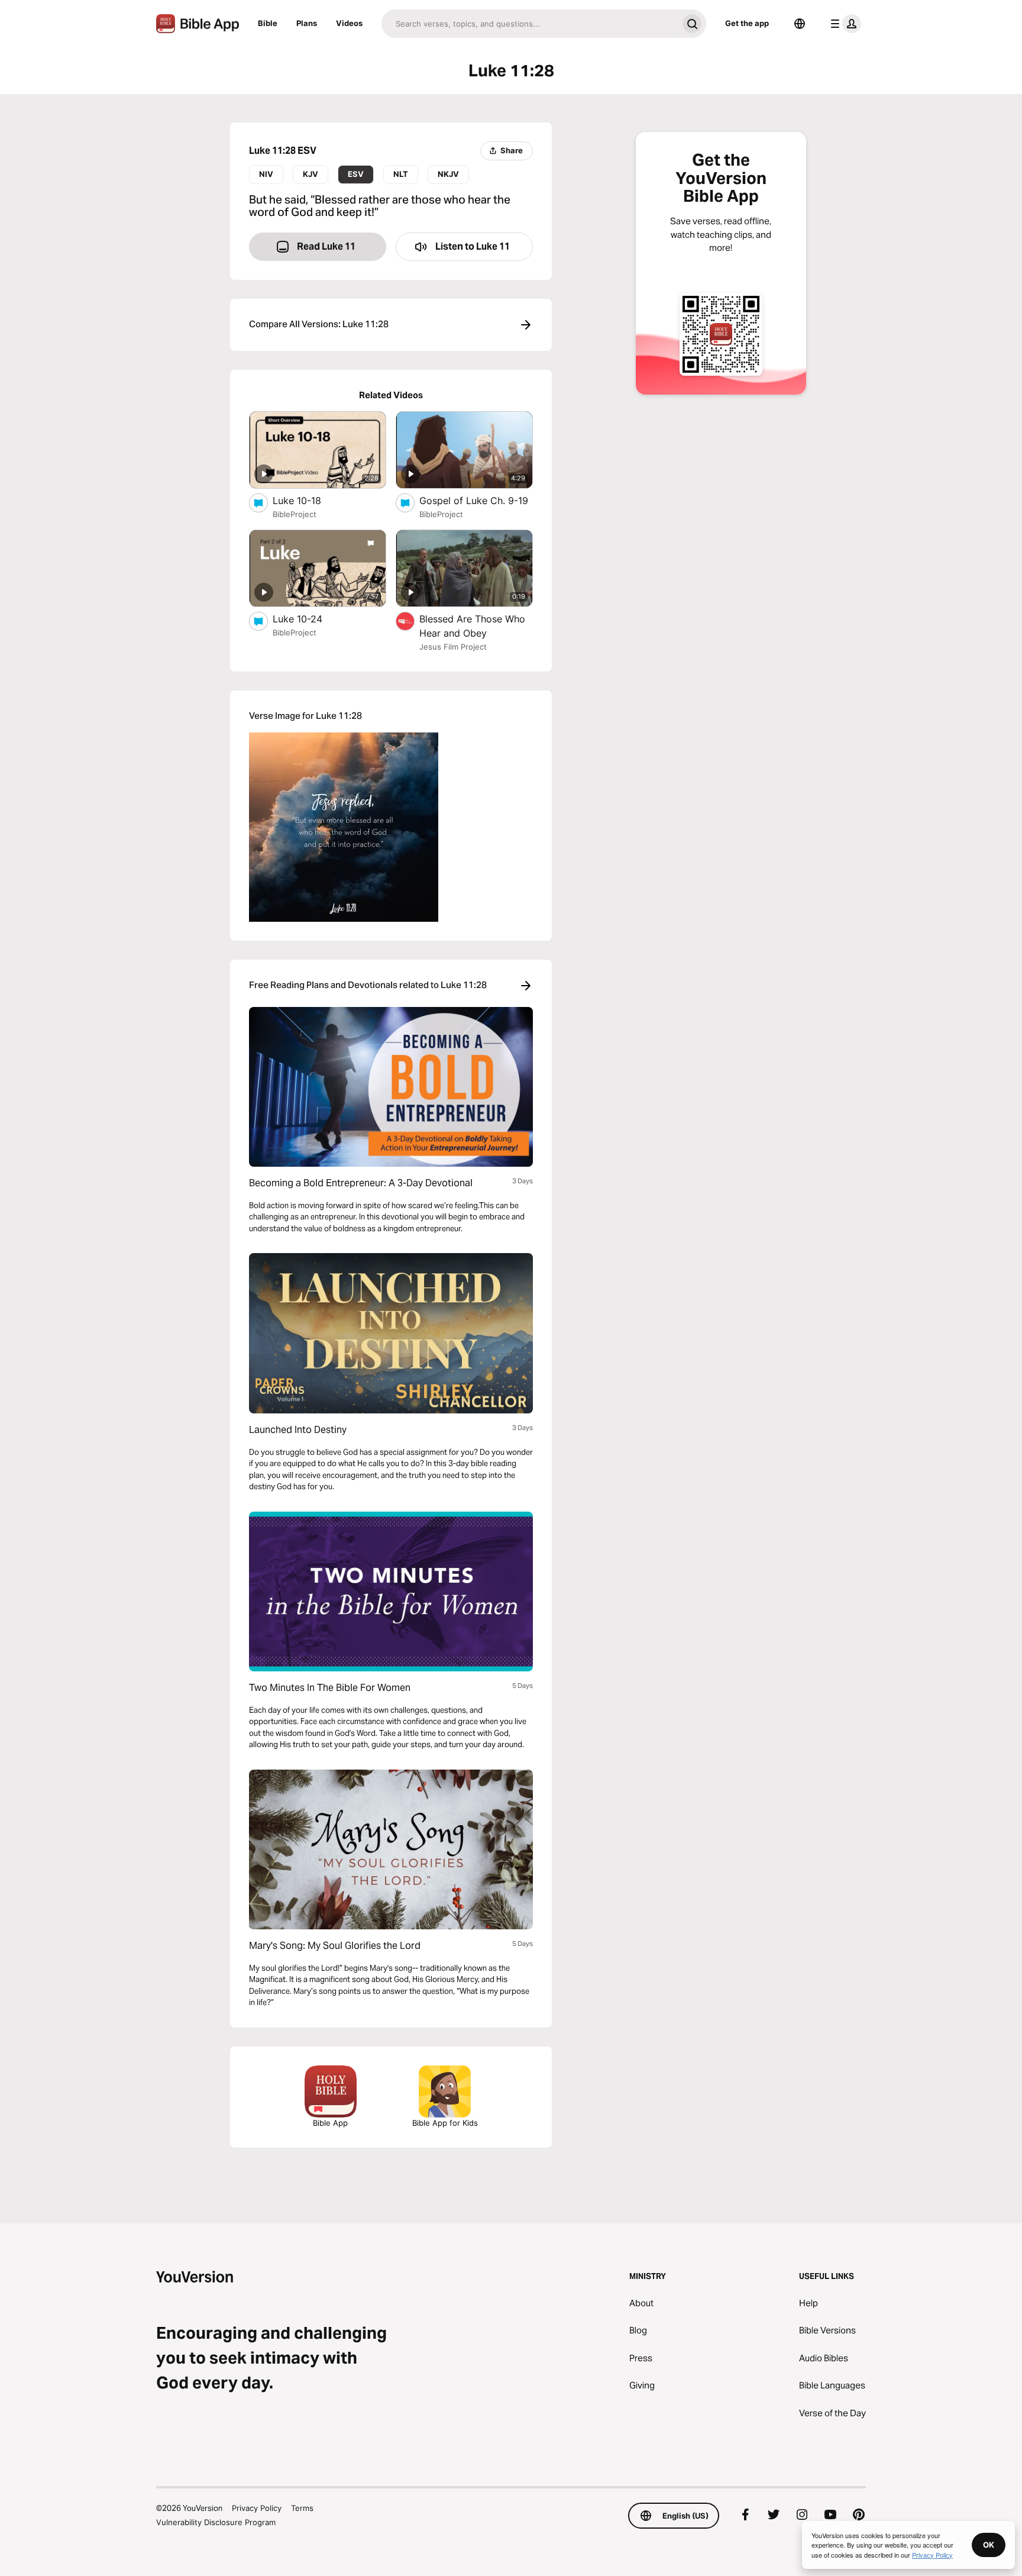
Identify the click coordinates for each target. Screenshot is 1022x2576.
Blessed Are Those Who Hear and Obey (472, 626)
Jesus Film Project (453, 647)
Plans (307, 23)
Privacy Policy (257, 2508)
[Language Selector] (800, 24)
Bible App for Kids (445, 2123)
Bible (268, 23)
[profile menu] (843, 24)
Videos (349, 23)
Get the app (747, 23)
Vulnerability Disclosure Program (216, 2522)
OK (989, 2545)
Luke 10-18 (309, 500)
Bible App (330, 2123)
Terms (302, 2508)
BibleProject (295, 514)
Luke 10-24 (309, 619)
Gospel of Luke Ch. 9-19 (476, 500)
